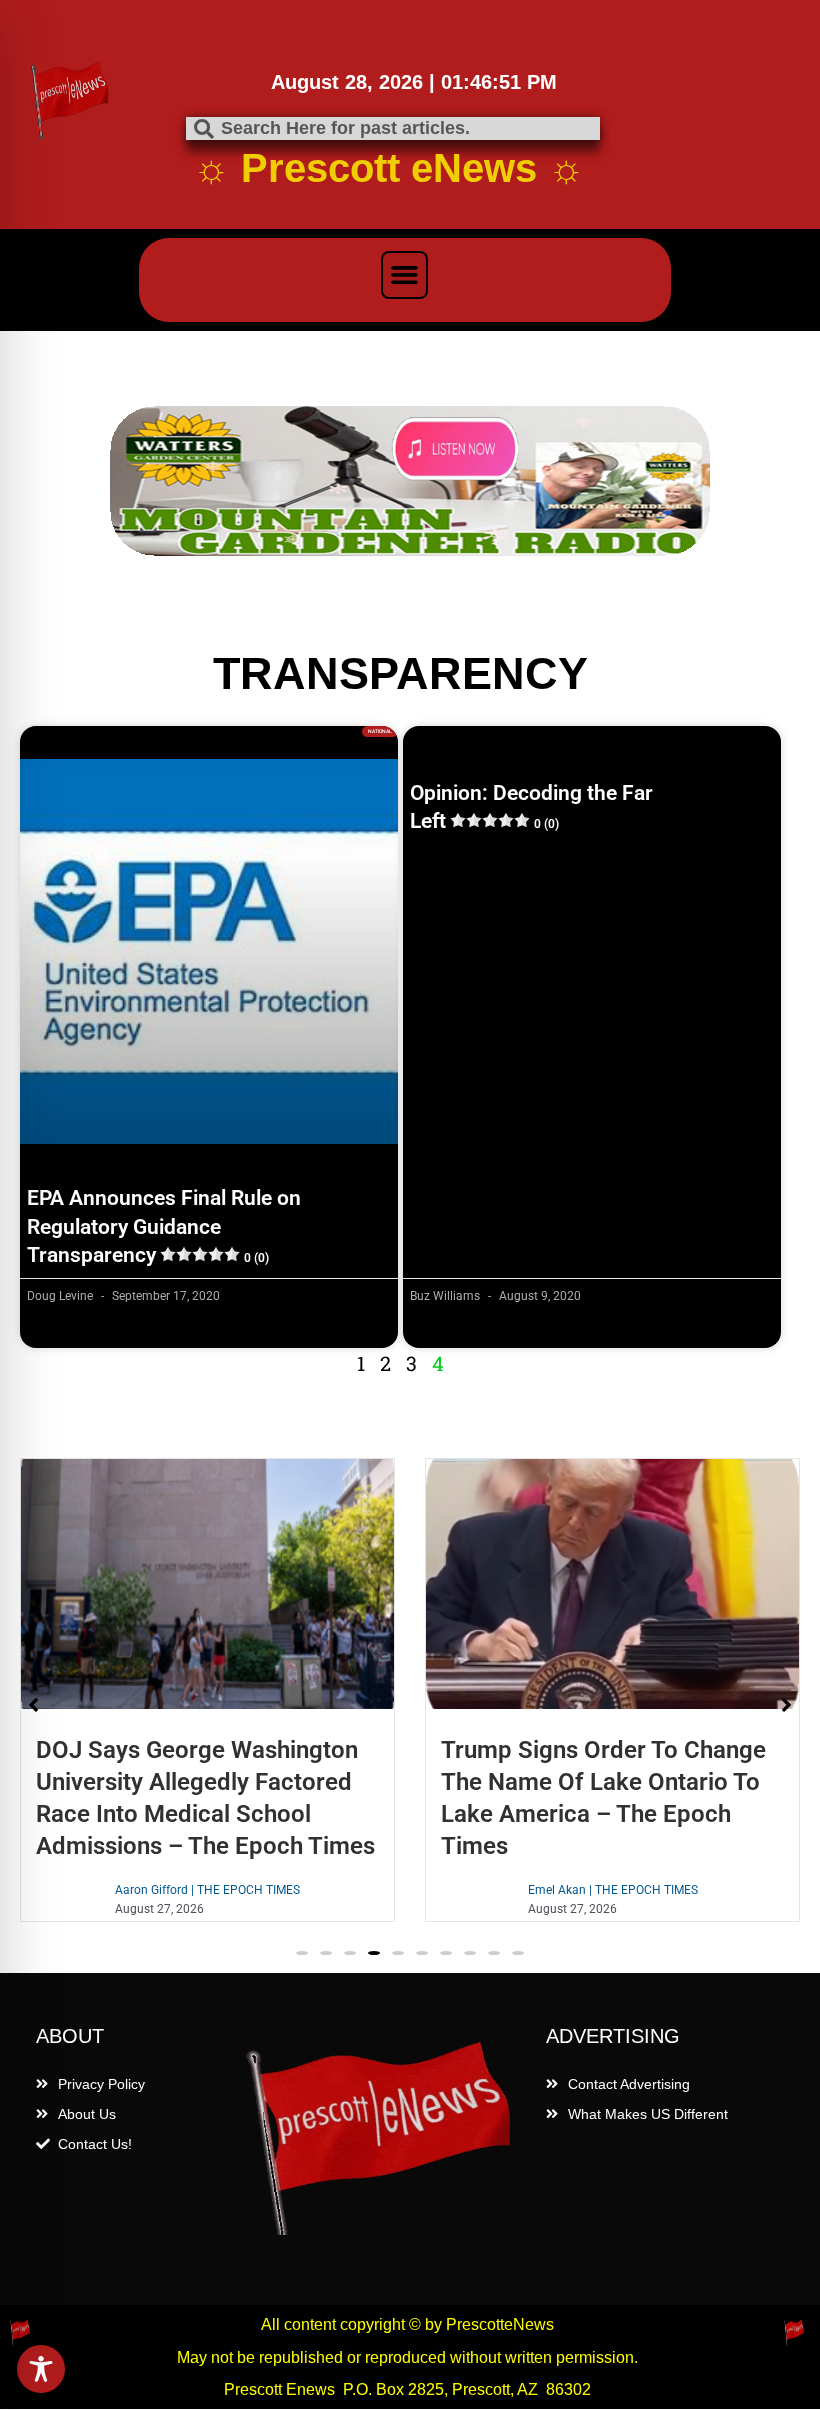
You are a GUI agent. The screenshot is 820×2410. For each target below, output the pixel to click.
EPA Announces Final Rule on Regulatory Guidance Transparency (164, 1226)
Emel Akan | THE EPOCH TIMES (613, 1890)
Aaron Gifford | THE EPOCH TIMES (207, 1890)
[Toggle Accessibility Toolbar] (41, 2369)
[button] (405, 275)
